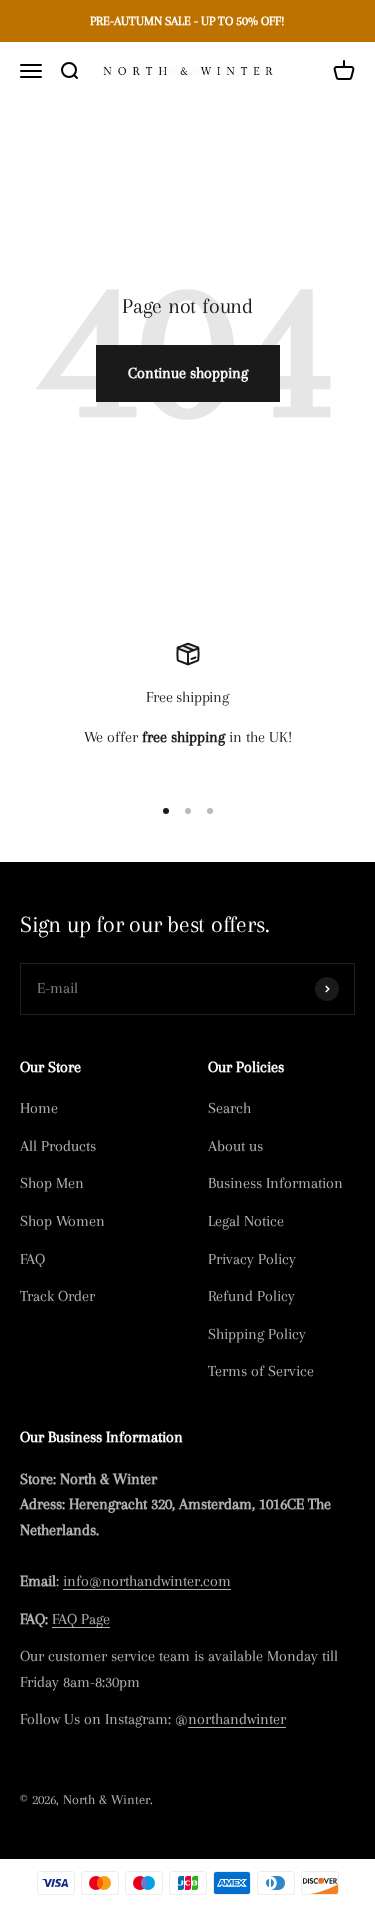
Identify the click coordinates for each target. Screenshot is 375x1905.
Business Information (275, 1183)
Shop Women (62, 1221)
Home (39, 1108)
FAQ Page (81, 1619)
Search (229, 1108)
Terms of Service (261, 1371)
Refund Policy (251, 1296)
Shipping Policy (257, 1334)
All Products (58, 1146)
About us (235, 1146)
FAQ (32, 1259)
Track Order (57, 1296)
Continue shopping (188, 373)
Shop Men (52, 1183)
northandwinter (237, 1719)
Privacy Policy (252, 1259)
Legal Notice (246, 1221)
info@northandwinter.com (147, 1581)
